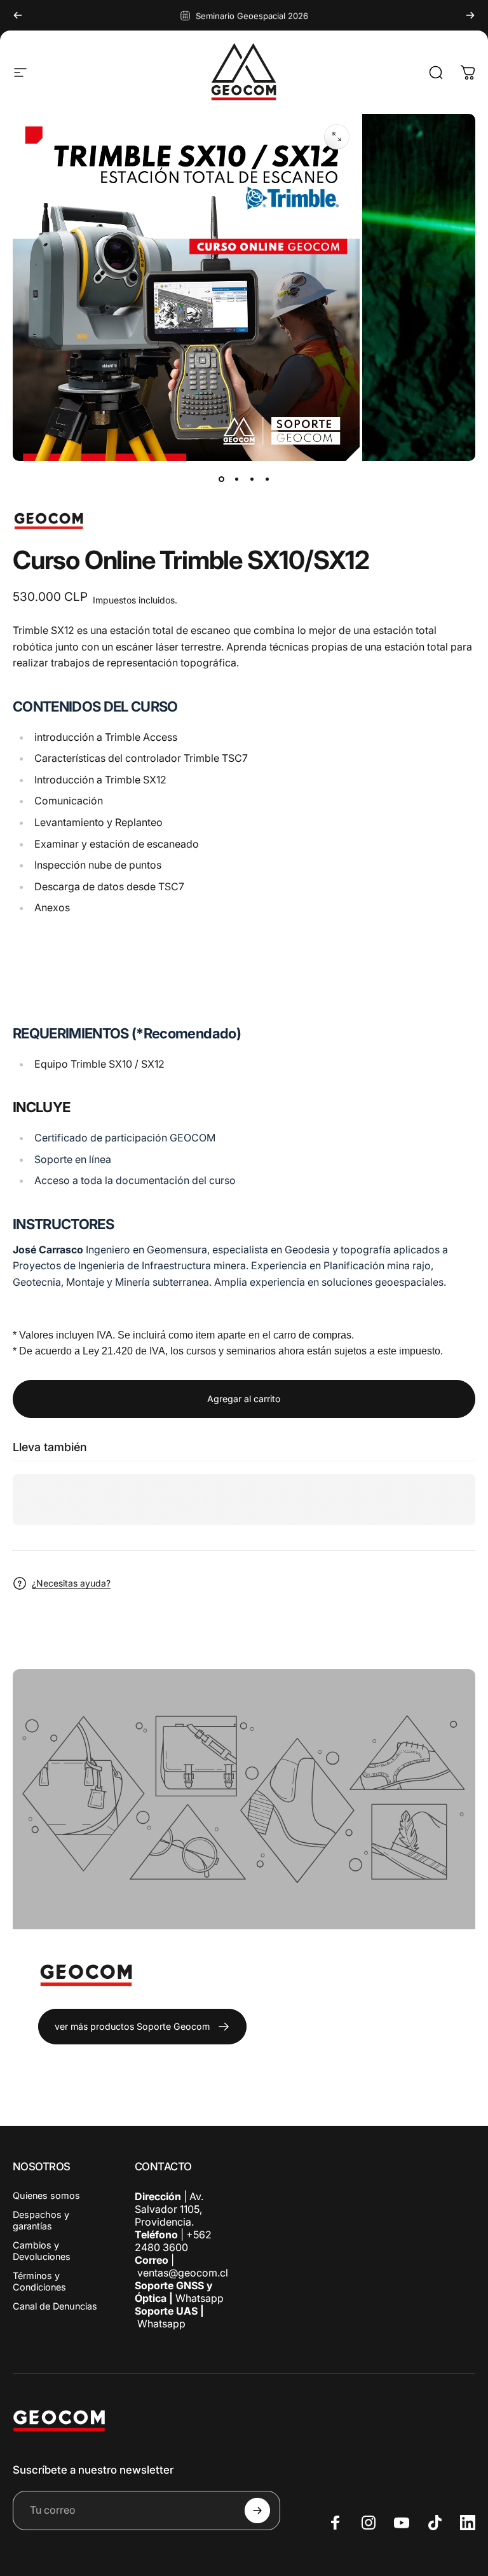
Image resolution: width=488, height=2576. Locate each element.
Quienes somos (46, 2195)
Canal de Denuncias (55, 2306)
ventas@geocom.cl (183, 2273)
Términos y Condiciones (39, 2281)
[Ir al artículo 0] (221, 479)
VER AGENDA (45, 963)
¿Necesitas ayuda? (71, 1583)
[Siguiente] (470, 15)
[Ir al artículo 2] (236, 479)
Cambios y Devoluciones (42, 2251)
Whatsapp (198, 2298)
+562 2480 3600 (173, 2241)
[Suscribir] (257, 2511)
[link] (142, 2027)
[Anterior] (18, 15)
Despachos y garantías (41, 2220)
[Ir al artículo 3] (252, 479)
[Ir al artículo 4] (267, 479)
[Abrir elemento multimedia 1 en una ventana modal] (337, 137)
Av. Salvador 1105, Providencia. (169, 2209)
